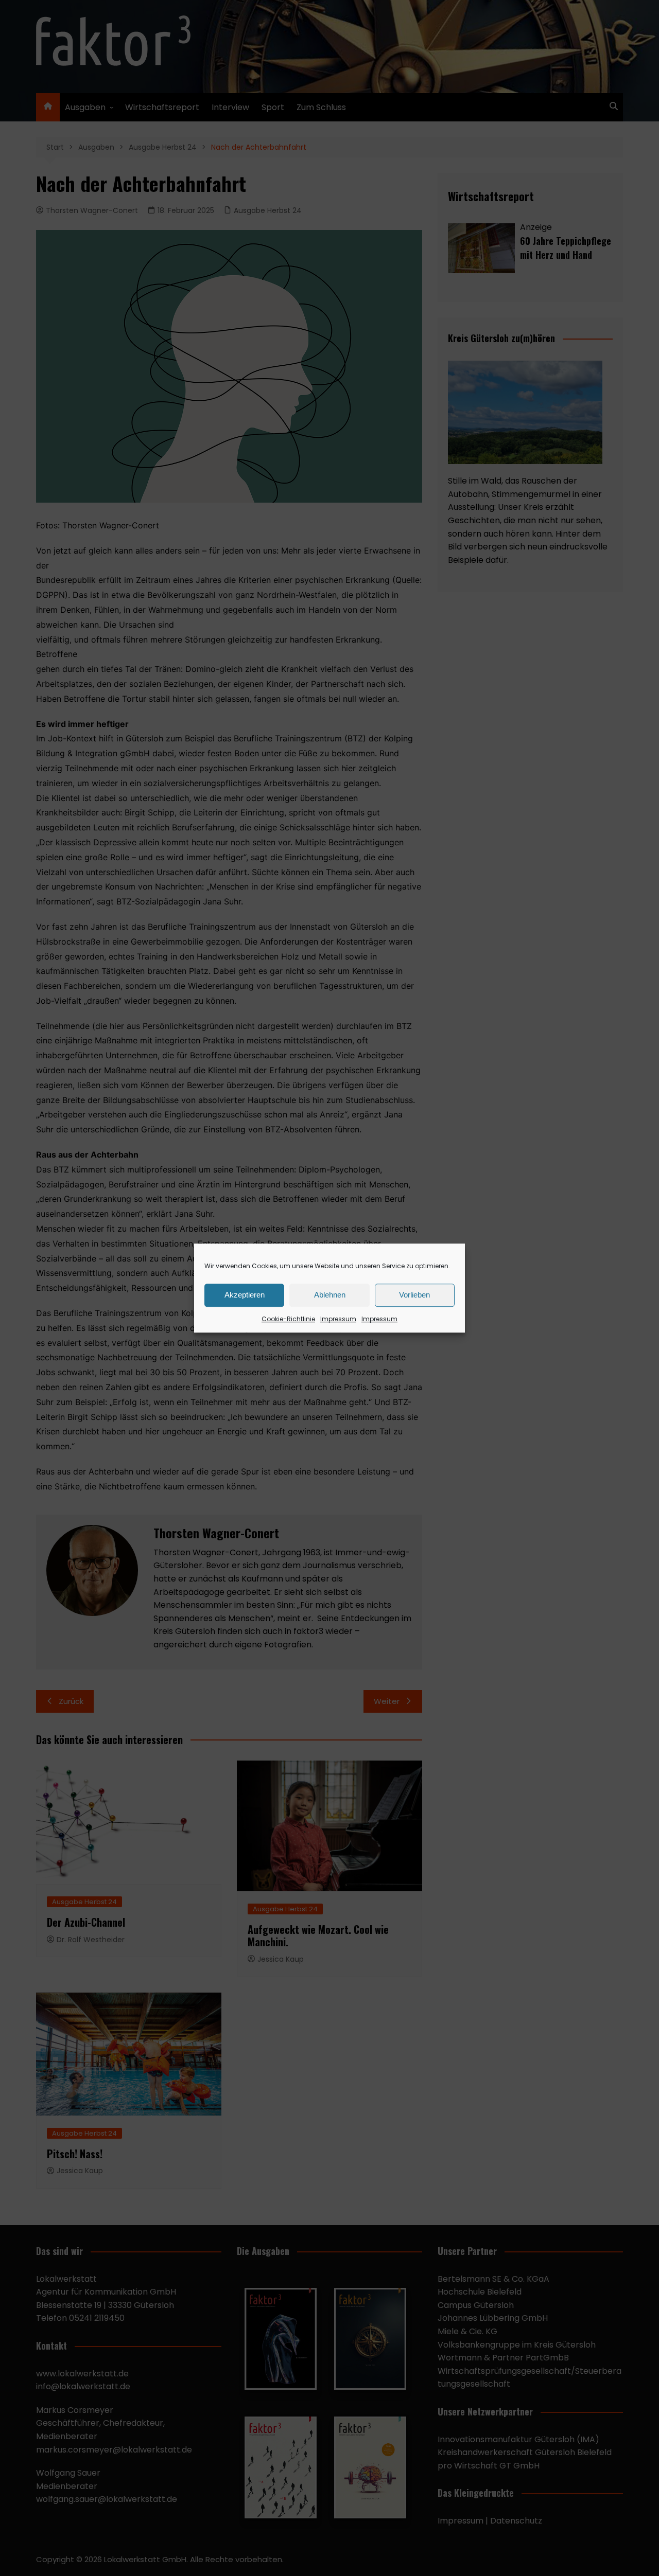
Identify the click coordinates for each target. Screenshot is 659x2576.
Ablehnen (330, 1295)
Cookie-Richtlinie (288, 1319)
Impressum (338, 1319)
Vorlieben (414, 1295)
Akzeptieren (245, 1295)
